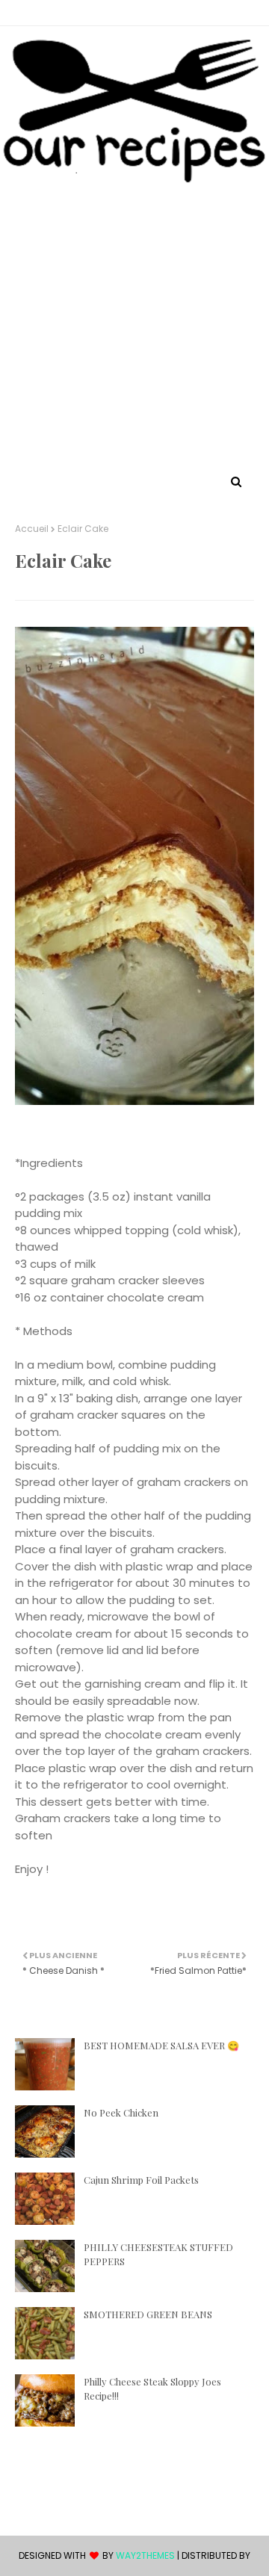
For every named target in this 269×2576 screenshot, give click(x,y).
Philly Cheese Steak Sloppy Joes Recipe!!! (152, 2389)
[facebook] (149, 13)
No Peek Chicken (121, 2112)
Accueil (32, 529)
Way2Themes (145, 2555)
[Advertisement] (134, 329)
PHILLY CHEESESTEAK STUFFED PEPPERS (158, 2254)
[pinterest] (123, 13)
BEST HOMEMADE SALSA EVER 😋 (161, 2045)
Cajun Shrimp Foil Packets (141, 2180)
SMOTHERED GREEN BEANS (148, 2314)
